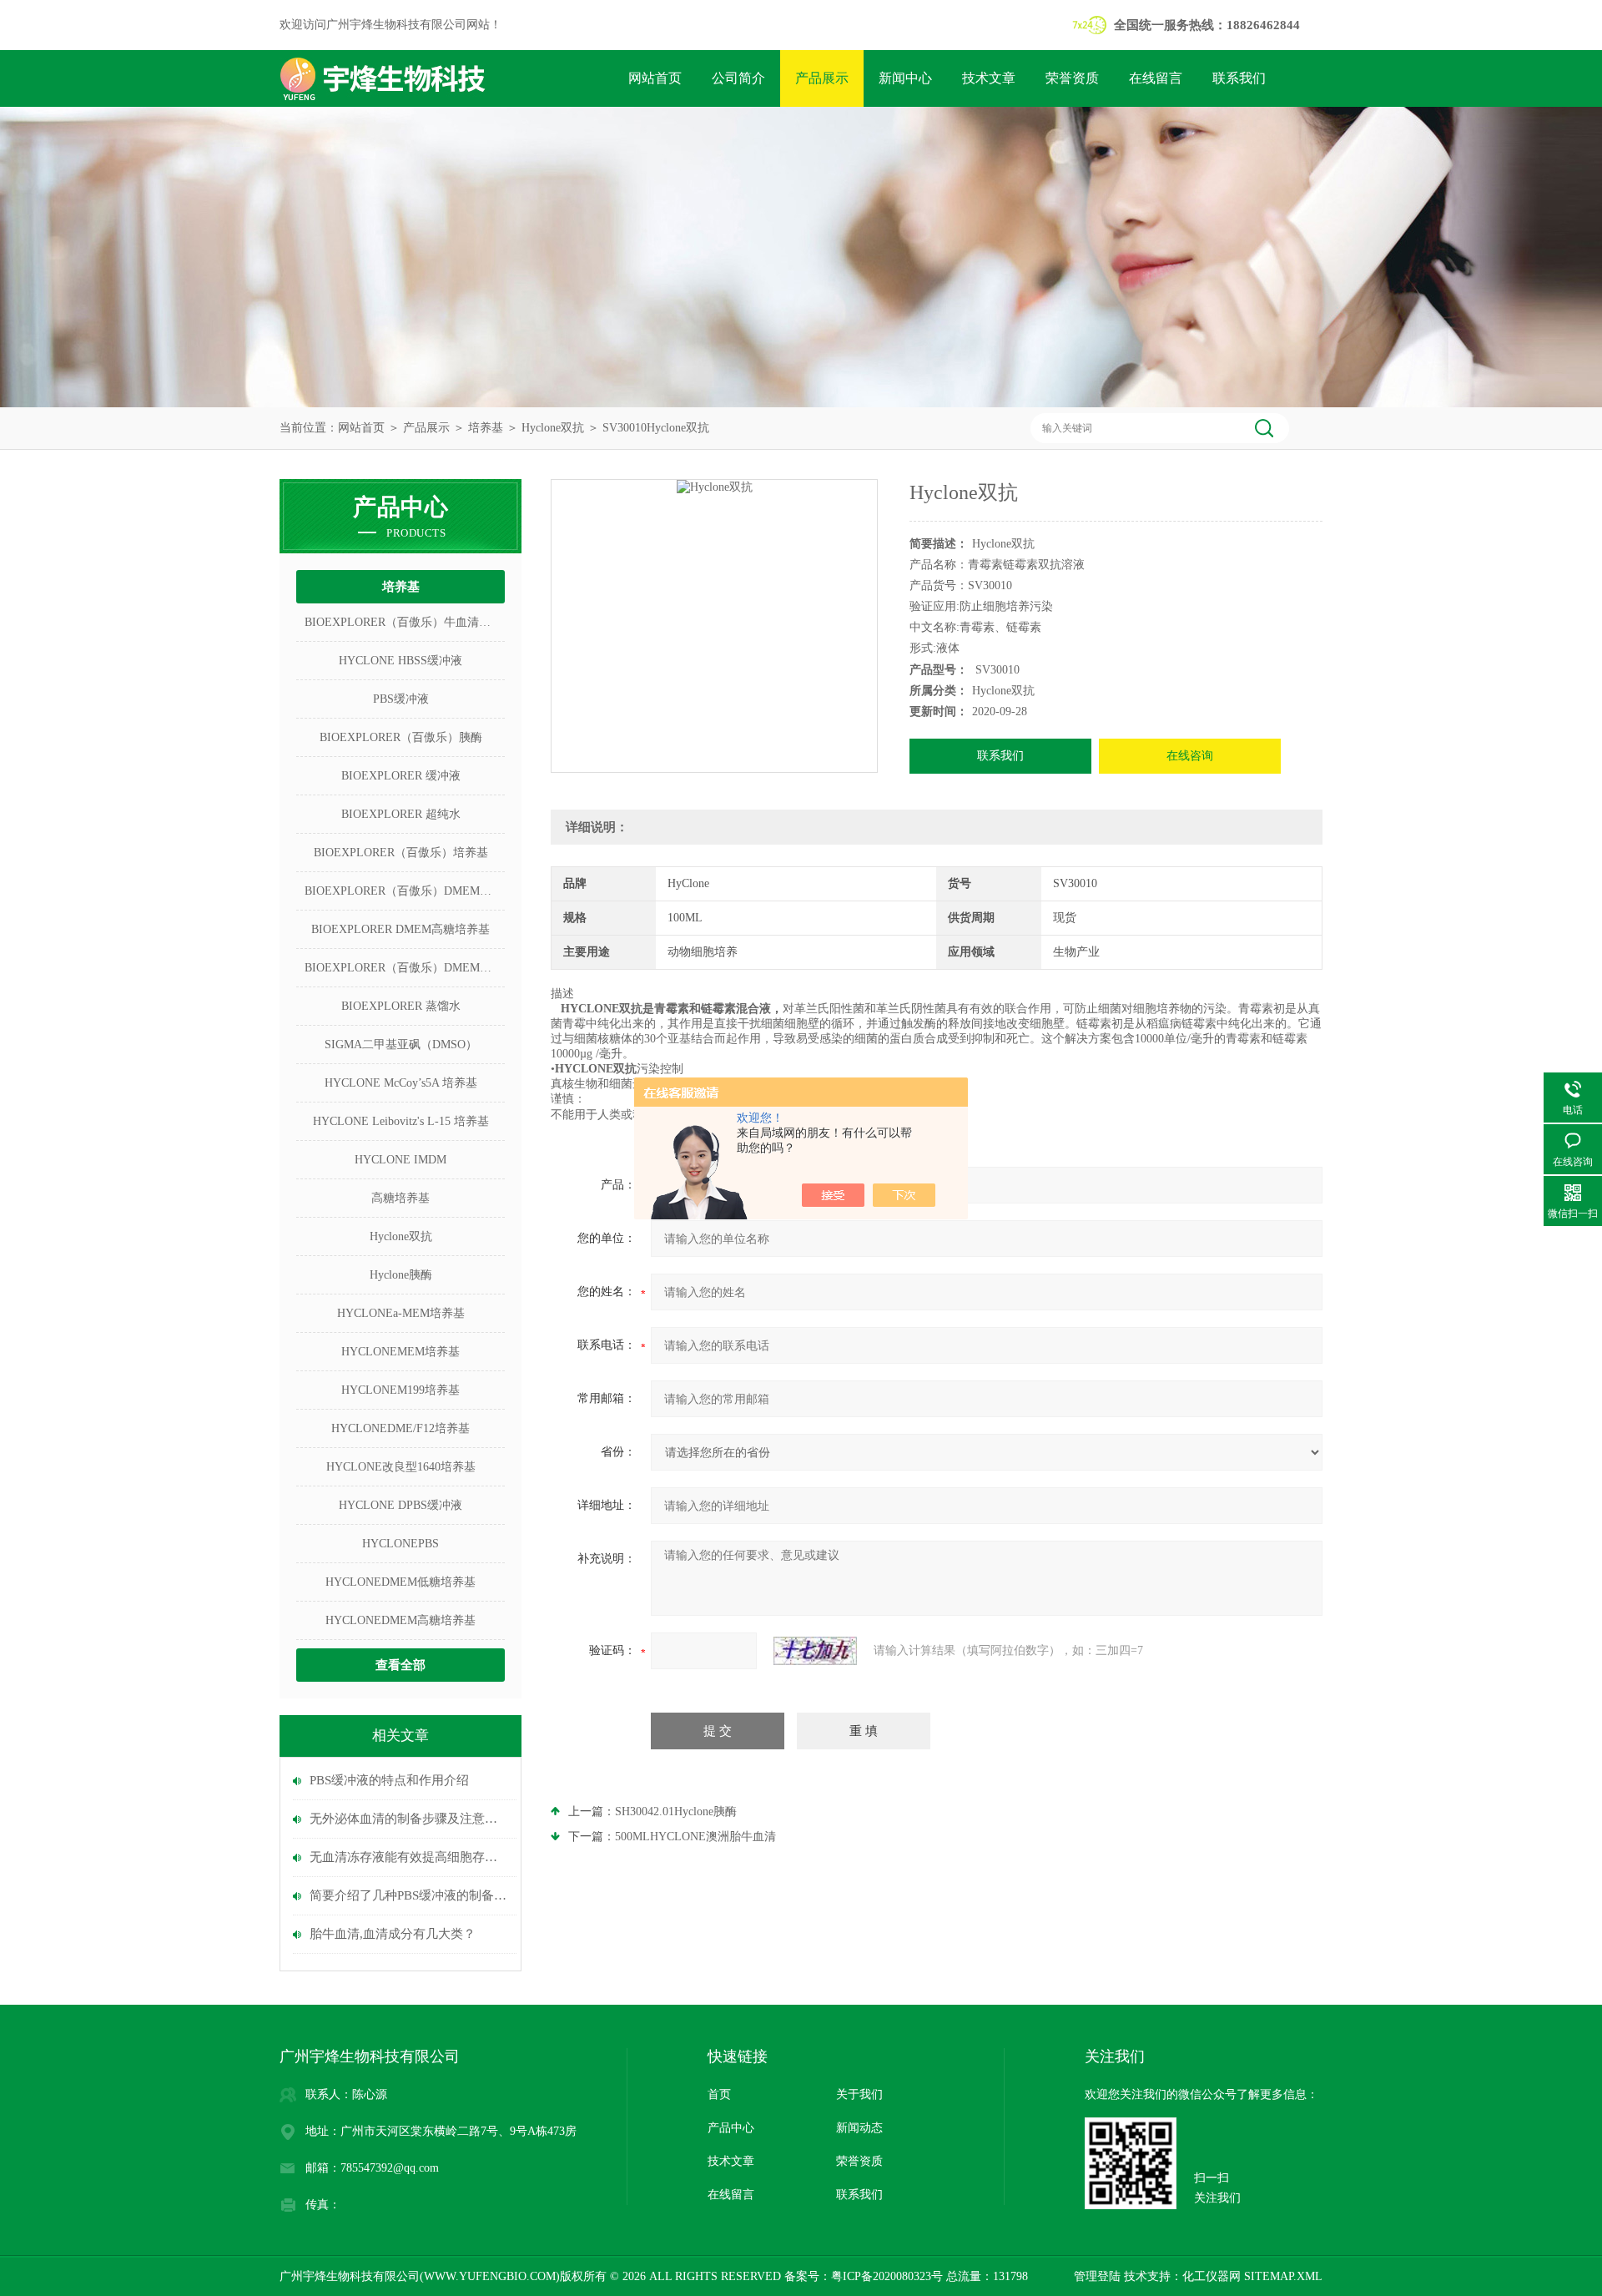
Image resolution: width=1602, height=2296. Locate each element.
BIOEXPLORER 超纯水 (401, 814)
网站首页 (655, 78)
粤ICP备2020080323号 (887, 2276)
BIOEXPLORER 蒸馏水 (401, 1006)
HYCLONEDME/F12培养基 (400, 1428)
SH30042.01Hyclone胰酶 (676, 1812)
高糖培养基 (400, 1198)
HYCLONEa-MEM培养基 (401, 1313)
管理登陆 (1097, 2276)
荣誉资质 (1072, 78)
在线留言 (1156, 78)
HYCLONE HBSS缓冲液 (400, 661)
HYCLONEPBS (400, 1544)
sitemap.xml (1283, 2276)
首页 (719, 2094)
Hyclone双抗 (553, 428)
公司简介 (738, 78)
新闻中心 (905, 78)
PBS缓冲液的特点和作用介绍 (389, 1780)
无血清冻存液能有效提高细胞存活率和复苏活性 (409, 1857)
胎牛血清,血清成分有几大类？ (393, 1934)
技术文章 (989, 78)
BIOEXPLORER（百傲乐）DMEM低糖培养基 (405, 968)
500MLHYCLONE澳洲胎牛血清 (695, 1837)
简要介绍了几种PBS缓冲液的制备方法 (409, 1895)
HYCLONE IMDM (400, 1160)
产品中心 (731, 2128)
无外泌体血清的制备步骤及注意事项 (409, 1819)
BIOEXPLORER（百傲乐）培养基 (401, 853)
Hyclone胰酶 (401, 1275)
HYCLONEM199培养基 (400, 1390)
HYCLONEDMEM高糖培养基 (400, 1620)
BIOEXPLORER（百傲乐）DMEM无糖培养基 (405, 891)
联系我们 (1239, 78)
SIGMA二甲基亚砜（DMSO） (401, 1045)
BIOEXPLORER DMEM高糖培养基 (400, 929)
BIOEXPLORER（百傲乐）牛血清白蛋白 (405, 622)
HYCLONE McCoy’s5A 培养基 (401, 1083)
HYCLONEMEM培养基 (400, 1352)
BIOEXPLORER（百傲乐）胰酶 (401, 737)
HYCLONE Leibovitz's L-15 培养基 (401, 1121)
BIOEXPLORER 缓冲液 (401, 776)
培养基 (486, 428)
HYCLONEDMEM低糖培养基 (400, 1582)
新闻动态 (859, 2128)
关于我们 (859, 2094)
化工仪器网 (1212, 2276)
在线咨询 (1190, 756)
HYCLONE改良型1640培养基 (401, 1467)
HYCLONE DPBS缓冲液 (400, 1505)
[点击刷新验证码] (815, 1651)
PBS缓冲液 (401, 699)
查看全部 (400, 1665)
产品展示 (822, 78)
